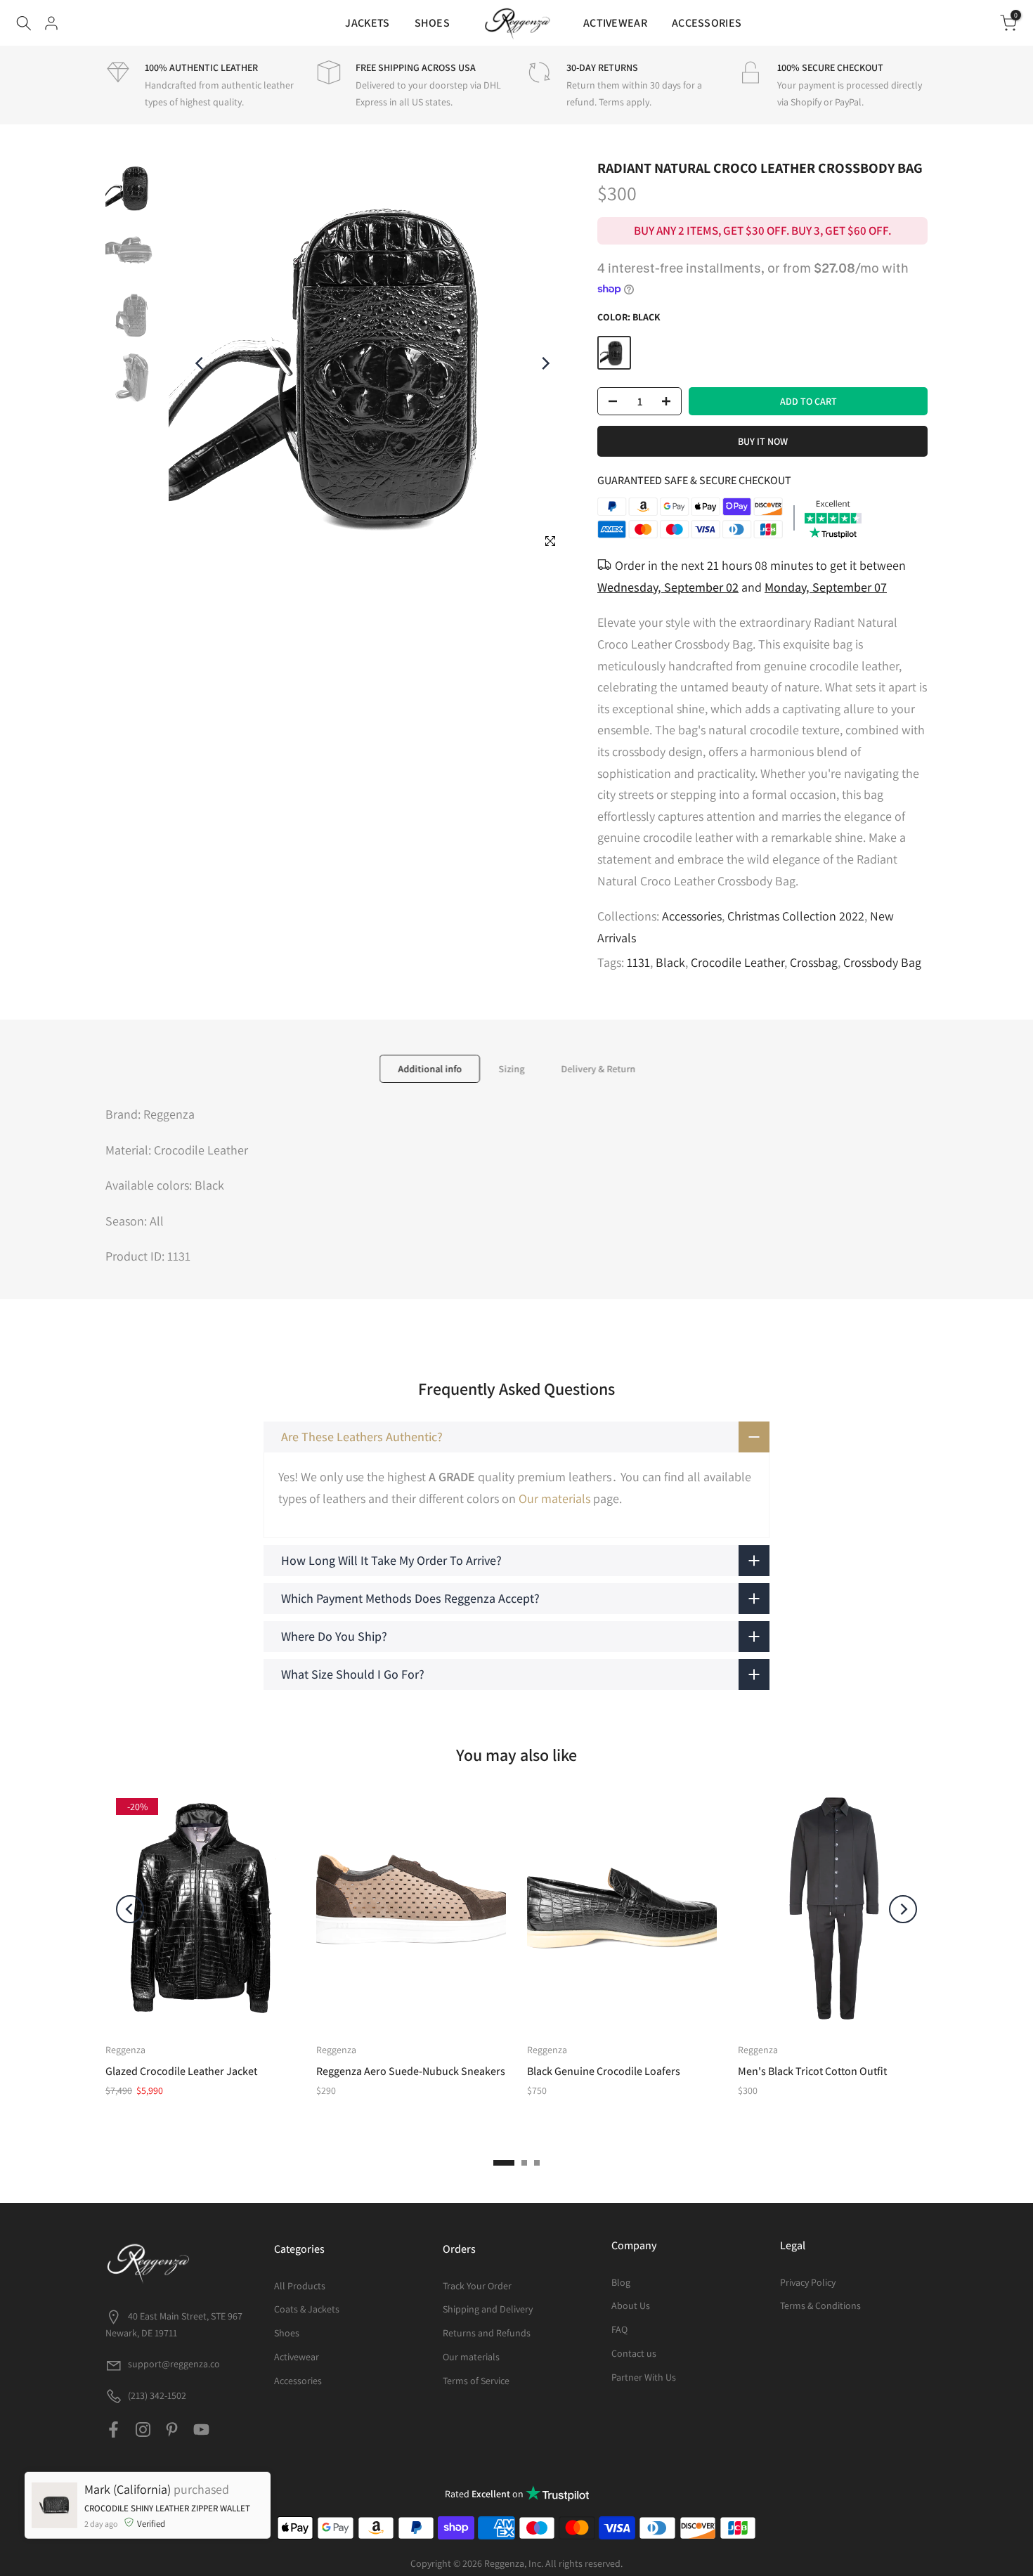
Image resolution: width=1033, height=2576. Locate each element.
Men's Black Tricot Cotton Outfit (812, 2071)
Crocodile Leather (738, 962)
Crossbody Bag (882, 962)
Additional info (430, 1069)
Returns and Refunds (487, 2333)
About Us (631, 2305)
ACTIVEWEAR (615, 23)
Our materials (554, 1498)
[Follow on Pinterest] (172, 2429)
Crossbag (814, 962)
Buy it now (763, 441)
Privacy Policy (808, 2282)
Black (670, 962)
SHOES (433, 23)
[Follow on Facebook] (113, 2429)
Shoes (287, 2333)
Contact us (634, 2353)
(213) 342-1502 (156, 2395)
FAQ (619, 2329)
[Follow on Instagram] (143, 2429)
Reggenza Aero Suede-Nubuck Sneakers (411, 2071)
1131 (638, 962)
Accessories (692, 916)
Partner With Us (644, 2377)
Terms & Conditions (820, 2305)
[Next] (545, 363)
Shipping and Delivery (488, 2309)
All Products (300, 2286)
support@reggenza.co (174, 2364)
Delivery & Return (598, 1069)
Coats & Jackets (307, 2309)
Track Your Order (477, 2286)
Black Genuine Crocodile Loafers (604, 2071)
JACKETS (367, 23)
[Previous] (200, 363)
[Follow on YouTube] (201, 2429)
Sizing (511, 1069)
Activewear (297, 2357)
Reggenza (125, 2050)
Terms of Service (476, 2381)
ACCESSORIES (707, 23)
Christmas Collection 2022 (796, 916)
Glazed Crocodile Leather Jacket (181, 2071)
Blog (621, 2282)
